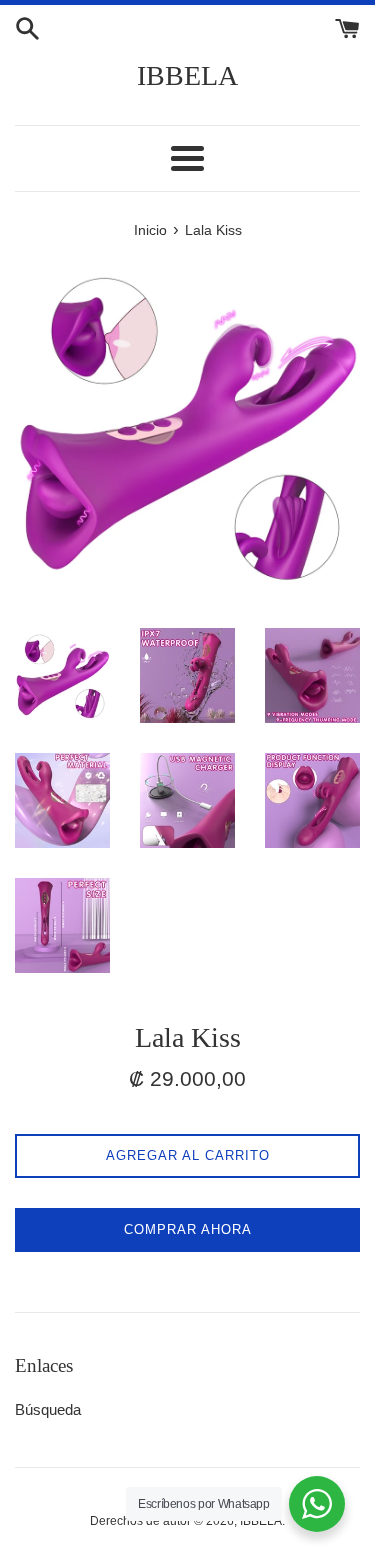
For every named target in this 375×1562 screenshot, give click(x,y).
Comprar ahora (188, 1229)
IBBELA (187, 75)
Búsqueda (48, 1409)
